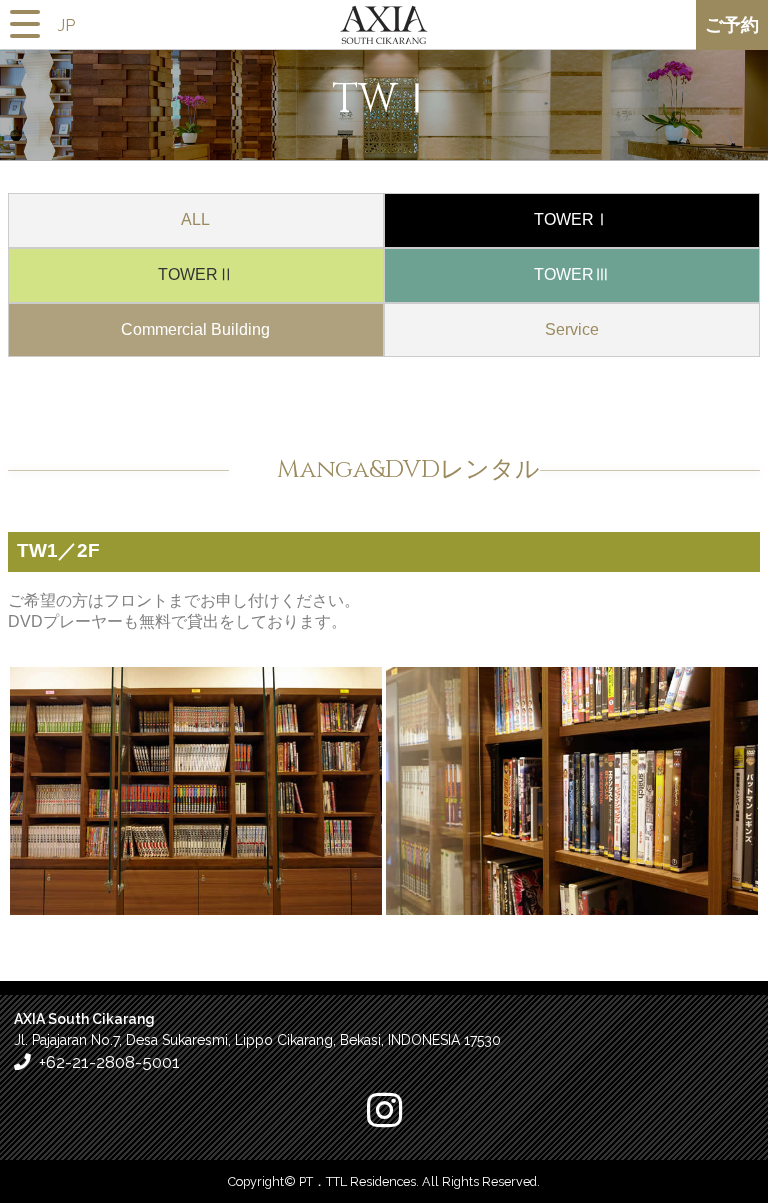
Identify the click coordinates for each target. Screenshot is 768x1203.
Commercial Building (195, 329)
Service (572, 329)
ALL (195, 219)
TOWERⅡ (196, 274)
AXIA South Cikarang (384, 30)
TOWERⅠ (572, 219)
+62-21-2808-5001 (109, 1062)
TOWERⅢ (572, 274)
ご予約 (732, 25)
